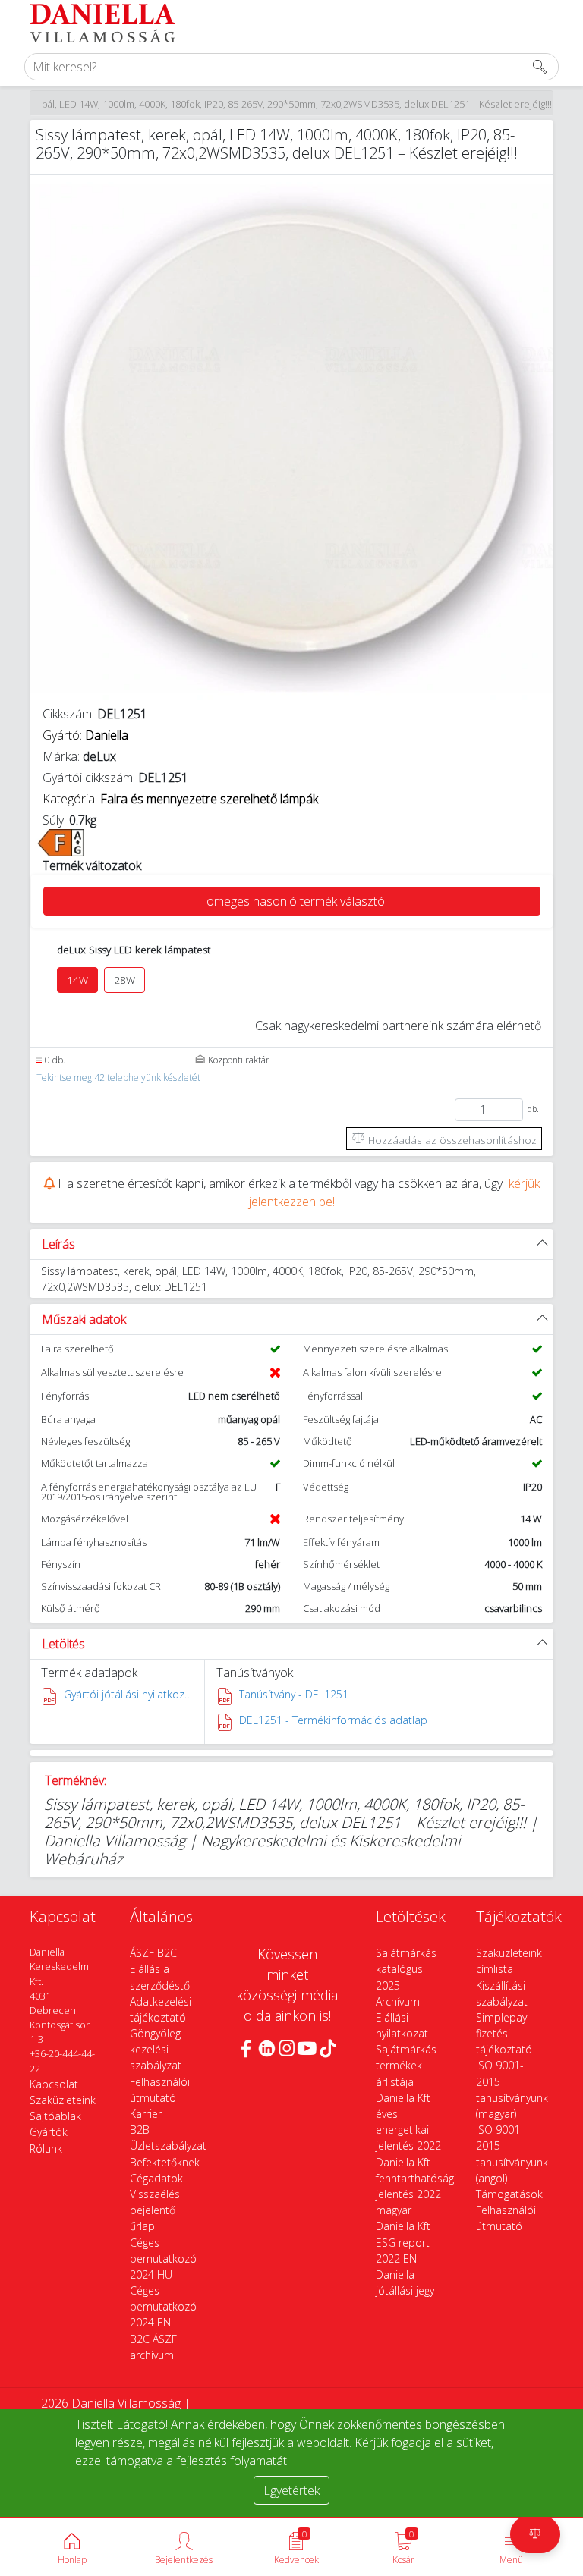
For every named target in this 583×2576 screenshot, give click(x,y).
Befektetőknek (165, 2162)
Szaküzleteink (63, 2100)
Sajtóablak (55, 2116)
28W (124, 980)
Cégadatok (156, 2178)
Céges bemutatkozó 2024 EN (163, 2306)
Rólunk (46, 2149)
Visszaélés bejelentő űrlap (155, 2210)
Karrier (146, 2114)
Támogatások (509, 2194)
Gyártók (49, 2132)
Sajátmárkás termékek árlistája (406, 2065)
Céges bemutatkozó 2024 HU (163, 2259)
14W (77, 980)
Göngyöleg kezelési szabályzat (156, 2049)
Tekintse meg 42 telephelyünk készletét (118, 1078)
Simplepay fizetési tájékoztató (504, 2033)
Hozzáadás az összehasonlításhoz (451, 1140)
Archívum (398, 2001)
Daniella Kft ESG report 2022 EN (403, 2242)
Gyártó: (85, 735)
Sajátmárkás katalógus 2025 (406, 1969)
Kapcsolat (54, 2084)
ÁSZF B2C (153, 1953)
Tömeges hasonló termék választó (292, 901)
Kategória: (180, 799)
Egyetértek (291, 2490)
